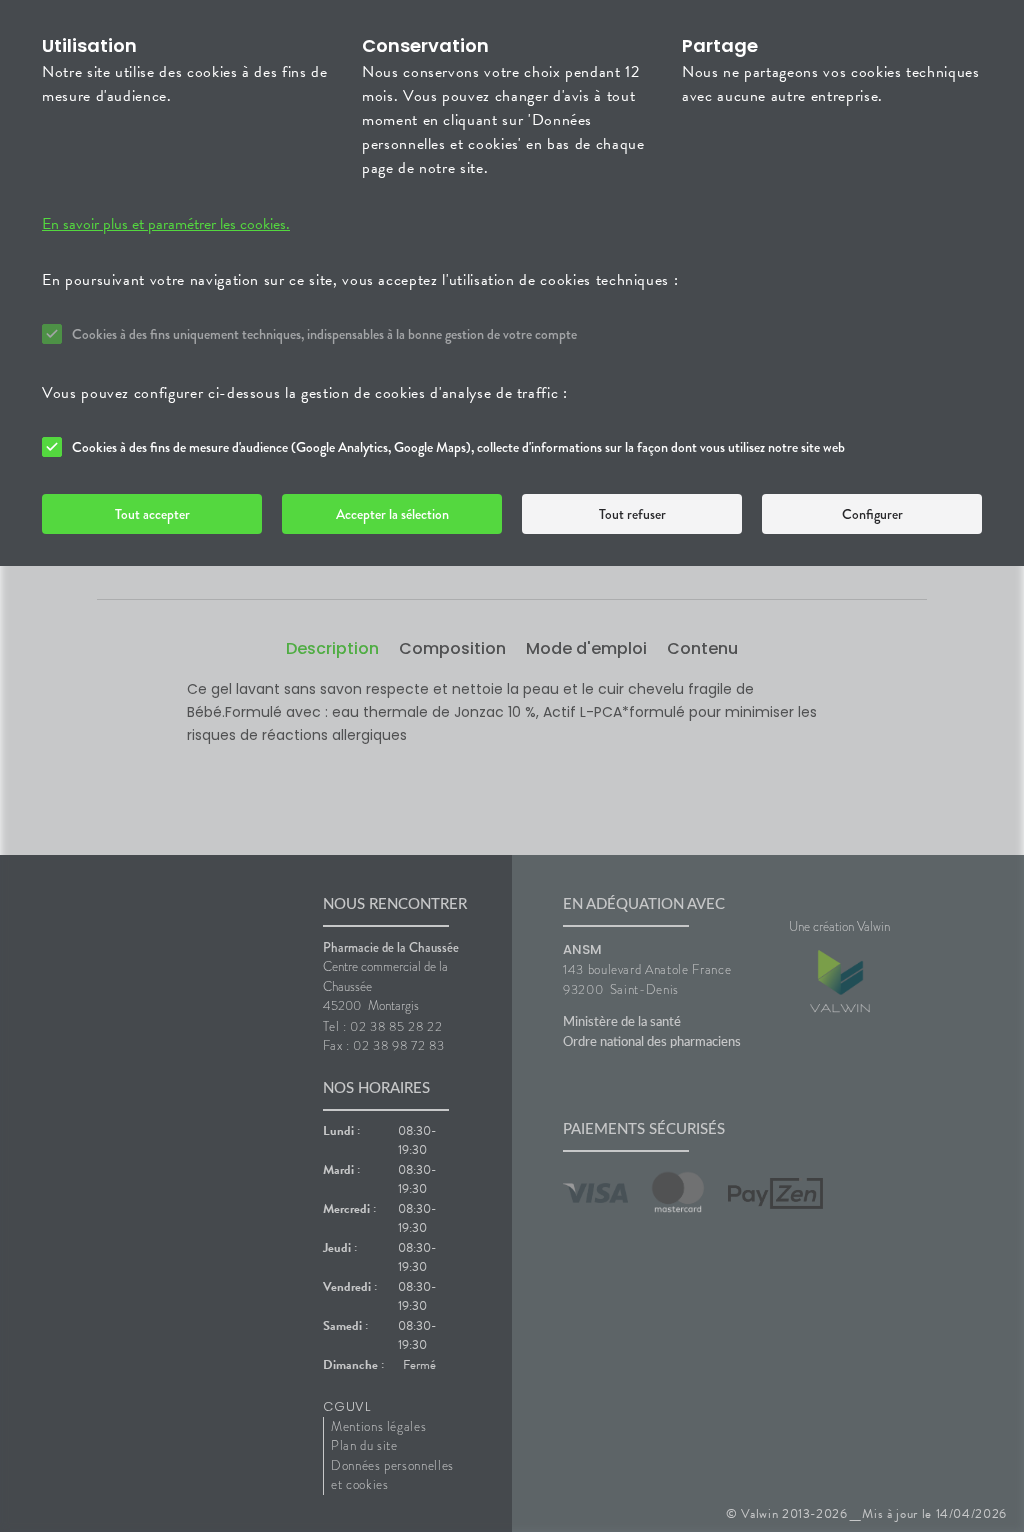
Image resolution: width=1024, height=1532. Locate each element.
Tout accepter (152, 514)
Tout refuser (632, 514)
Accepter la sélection (392, 514)
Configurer (872, 514)
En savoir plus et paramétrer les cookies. (166, 224)
